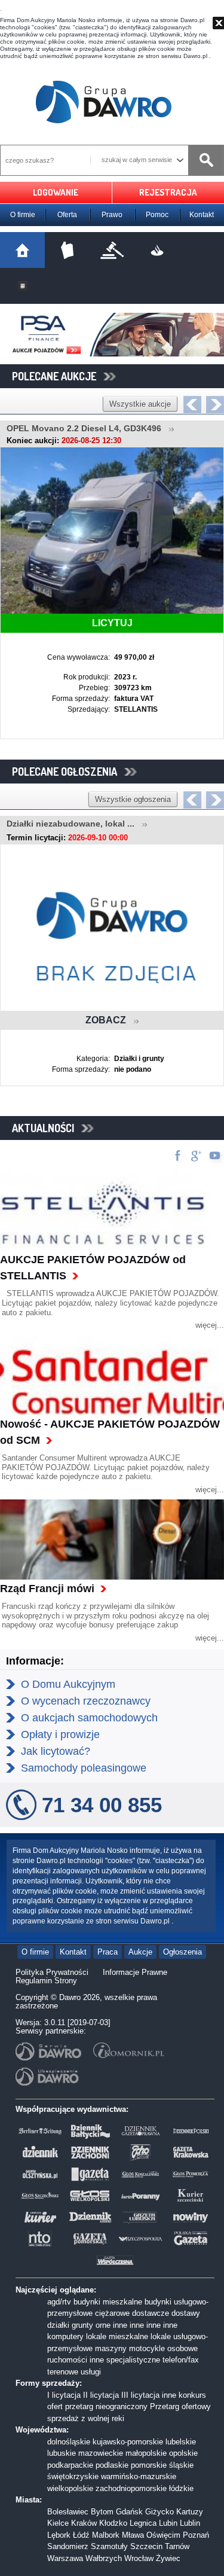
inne (120, 2325)
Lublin (190, 2523)
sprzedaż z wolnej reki (86, 2418)
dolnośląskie (69, 2442)
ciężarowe (112, 2313)
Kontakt (202, 215)
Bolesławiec (68, 2512)
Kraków (84, 2523)
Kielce (58, 2523)
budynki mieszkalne (108, 2302)
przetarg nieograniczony (106, 2406)
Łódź (81, 2535)
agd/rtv (59, 2302)
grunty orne (91, 2325)
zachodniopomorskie (131, 2488)
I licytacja (64, 2395)
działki (58, 2325)
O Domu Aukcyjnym (68, 1684)
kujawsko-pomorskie (128, 2442)
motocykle (147, 2348)
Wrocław (139, 2558)
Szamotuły (109, 2546)
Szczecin (146, 2546)
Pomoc (157, 215)
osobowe (182, 2348)
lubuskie (62, 2453)
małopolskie (146, 2453)
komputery (65, 2336)
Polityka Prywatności (52, 1972)
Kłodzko (113, 2523)
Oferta (67, 215)
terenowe (63, 2372)
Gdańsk (129, 2512)
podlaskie (112, 2465)
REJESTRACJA (168, 192)
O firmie (23, 215)
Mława (133, 2535)
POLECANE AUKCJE (58, 376)
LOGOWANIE (56, 192)
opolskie (183, 2453)
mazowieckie (101, 2453)
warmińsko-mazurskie (139, 2476)
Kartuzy (190, 2512)
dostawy (186, 2313)
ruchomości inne (76, 2360)
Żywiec (168, 2558)
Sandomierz (68, 2546)
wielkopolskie (70, 2488)
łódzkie (181, 2488)
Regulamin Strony (46, 1981)
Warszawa (65, 2558)
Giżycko (159, 2512)
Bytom (102, 2512)
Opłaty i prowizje (60, 1734)
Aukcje (140, 1952)
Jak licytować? (56, 1751)
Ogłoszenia (182, 1952)
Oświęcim (163, 2535)
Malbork (106, 2535)
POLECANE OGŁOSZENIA (68, 772)
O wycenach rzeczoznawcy (86, 1701)
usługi (91, 2372)
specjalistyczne (133, 2360)
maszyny (111, 2348)
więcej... (210, 1325)
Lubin (168, 2523)
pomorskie (149, 2465)
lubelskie (181, 2442)
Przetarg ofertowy (180, 2406)
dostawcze (151, 2313)
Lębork (59, 2535)
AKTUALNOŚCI (47, 1128)
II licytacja (101, 2395)
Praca (108, 1952)
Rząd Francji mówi (47, 1589)
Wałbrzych (104, 2558)
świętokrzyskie (73, 2476)
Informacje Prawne (135, 1972)
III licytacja (140, 2395)
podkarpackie (70, 2465)
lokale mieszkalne (117, 2336)
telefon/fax (181, 2360)
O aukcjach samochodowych (89, 1718)
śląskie (181, 2465)
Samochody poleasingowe (84, 1768)
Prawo (112, 215)
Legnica (143, 2523)
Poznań (196, 2535)
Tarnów (177, 2546)
